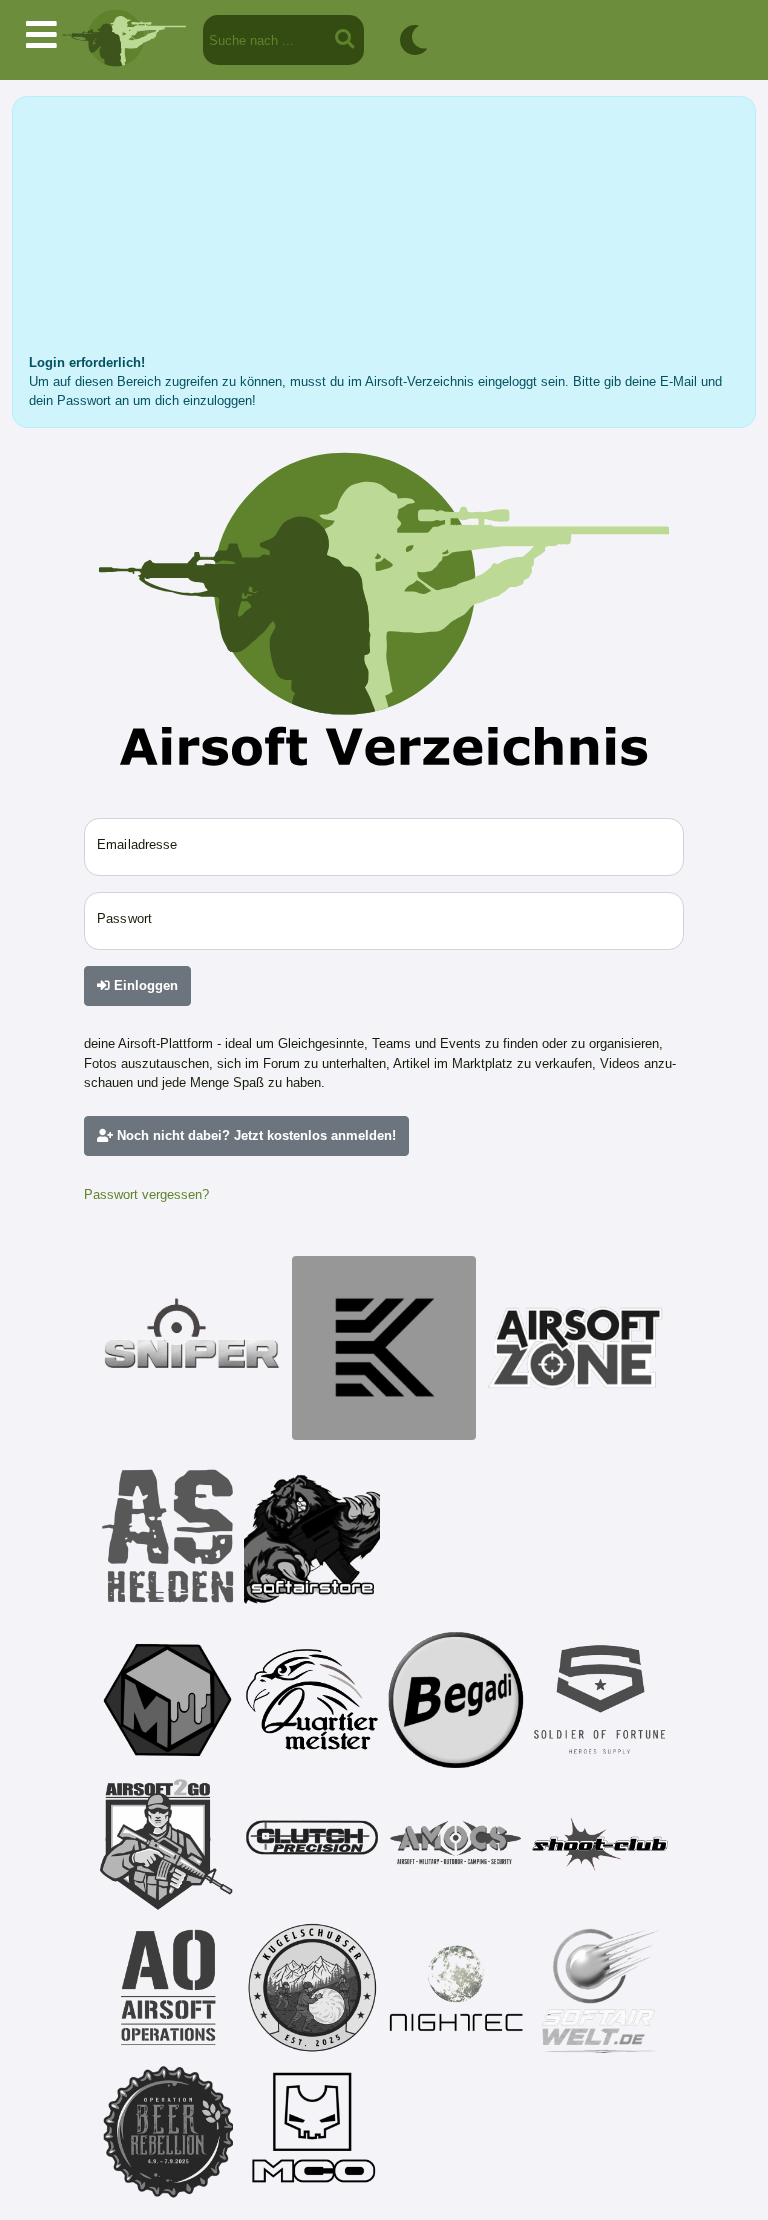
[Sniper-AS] (192, 1348)
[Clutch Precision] (312, 1844)
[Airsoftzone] (576, 1348)
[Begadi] (456, 1700)
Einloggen (144, 985)
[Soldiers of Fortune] (600, 1700)
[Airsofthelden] (168, 1536)
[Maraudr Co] (312, 2132)
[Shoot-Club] (600, 1844)
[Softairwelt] (600, 1988)
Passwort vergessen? (146, 1194)
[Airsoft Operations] (168, 1988)
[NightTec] (456, 1988)
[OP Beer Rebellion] (168, 2132)
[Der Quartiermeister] (312, 1700)
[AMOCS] (456, 1844)
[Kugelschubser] (312, 1988)
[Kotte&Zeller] (384, 1348)
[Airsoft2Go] (168, 1844)
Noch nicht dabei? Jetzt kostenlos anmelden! (254, 1135)
